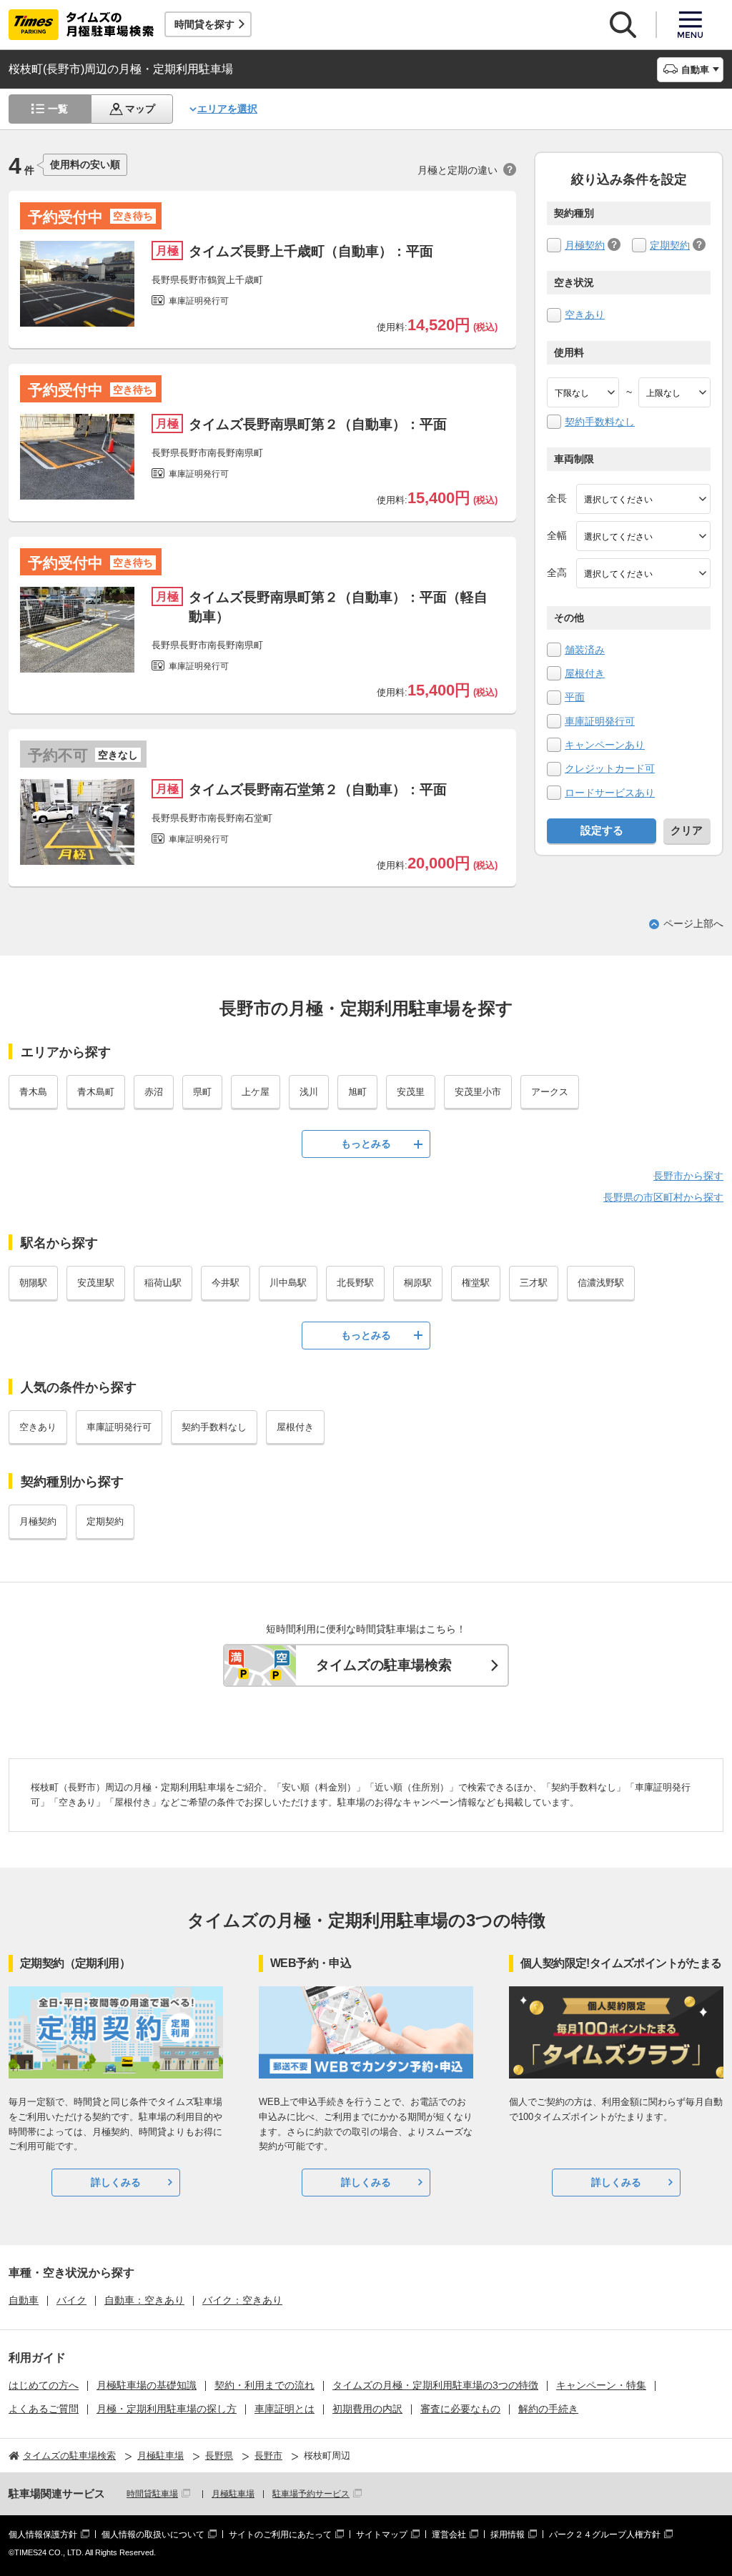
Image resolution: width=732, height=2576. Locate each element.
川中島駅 (288, 1283)
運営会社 (449, 2535)
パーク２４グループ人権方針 (605, 2535)
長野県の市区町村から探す (663, 1197)
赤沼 (154, 1092)
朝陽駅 (33, 1283)
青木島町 (96, 1092)
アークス (550, 1092)
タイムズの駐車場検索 (384, 1665)
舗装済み (585, 650)
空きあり (585, 314)
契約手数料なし (600, 422)
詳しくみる (116, 2182)
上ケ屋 (256, 1092)
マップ (140, 109)
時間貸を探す (204, 24)
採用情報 (508, 2535)
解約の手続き (548, 2409)
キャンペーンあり (605, 745)
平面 (575, 697)
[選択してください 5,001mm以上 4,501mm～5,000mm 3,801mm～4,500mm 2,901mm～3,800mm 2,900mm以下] (643, 499)
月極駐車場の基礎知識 (147, 2385)
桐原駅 (418, 1283)
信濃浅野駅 (601, 1283)
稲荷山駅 (163, 1283)
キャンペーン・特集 (601, 2385)
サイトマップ (382, 2535)
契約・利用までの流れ (264, 2385)
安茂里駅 (96, 1283)
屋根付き (585, 673)
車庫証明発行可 (600, 721)
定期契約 (670, 245)
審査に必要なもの (460, 2409)
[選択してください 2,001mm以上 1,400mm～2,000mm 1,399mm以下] (643, 536)
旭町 (357, 1092)
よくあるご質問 (44, 2409)
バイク (71, 2300)
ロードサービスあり (610, 793)
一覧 (58, 109)
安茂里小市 (478, 1092)
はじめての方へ (44, 2385)
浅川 (309, 1092)
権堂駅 (476, 1283)
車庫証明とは (285, 2409)
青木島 (33, 1092)
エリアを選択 (227, 109)
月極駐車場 (233, 2494)
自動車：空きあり (144, 2300)
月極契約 (585, 245)
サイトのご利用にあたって (280, 2535)
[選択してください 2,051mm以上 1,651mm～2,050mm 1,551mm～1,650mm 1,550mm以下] (643, 573)
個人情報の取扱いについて (153, 2535)
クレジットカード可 (610, 768)
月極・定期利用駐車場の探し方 (167, 2409)
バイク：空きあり (242, 2300)
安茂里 (411, 1092)
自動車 (24, 2300)
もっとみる (366, 1144)
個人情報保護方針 (43, 2535)
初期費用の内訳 (367, 2409)
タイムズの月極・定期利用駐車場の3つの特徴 (435, 2385)
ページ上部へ (693, 923)
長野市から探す (688, 1176)
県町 (202, 1092)
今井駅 (226, 1283)
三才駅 (534, 1283)
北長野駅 (355, 1283)
